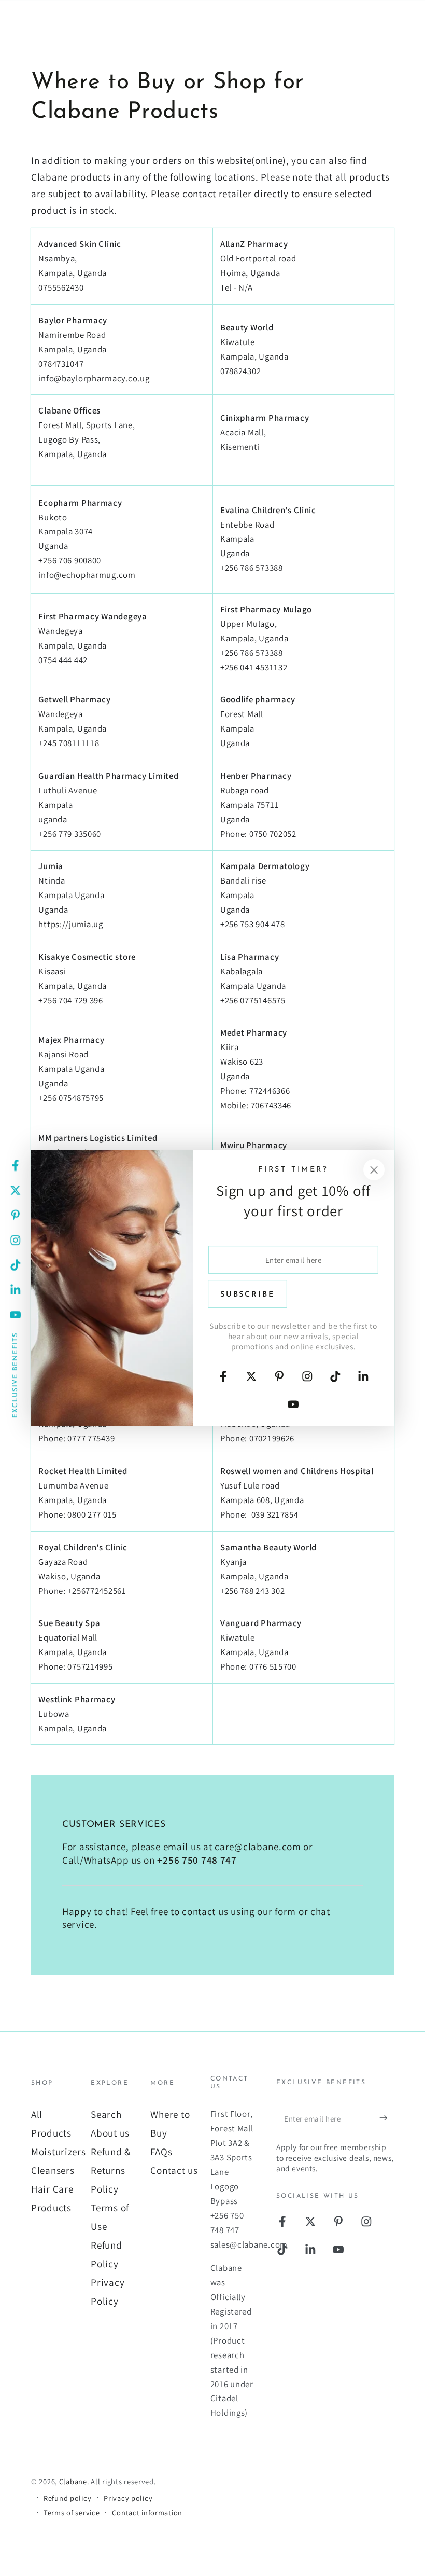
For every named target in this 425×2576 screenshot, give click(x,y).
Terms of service (72, 2512)
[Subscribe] (387, 2118)
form (285, 1911)
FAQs (161, 2152)
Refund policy (67, 2498)
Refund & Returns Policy (111, 2170)
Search (106, 2114)
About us (110, 2133)
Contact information (147, 2512)
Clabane (73, 2481)
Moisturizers (59, 2152)
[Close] (374, 1170)
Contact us (174, 2170)
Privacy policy (128, 2498)
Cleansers (53, 2170)
